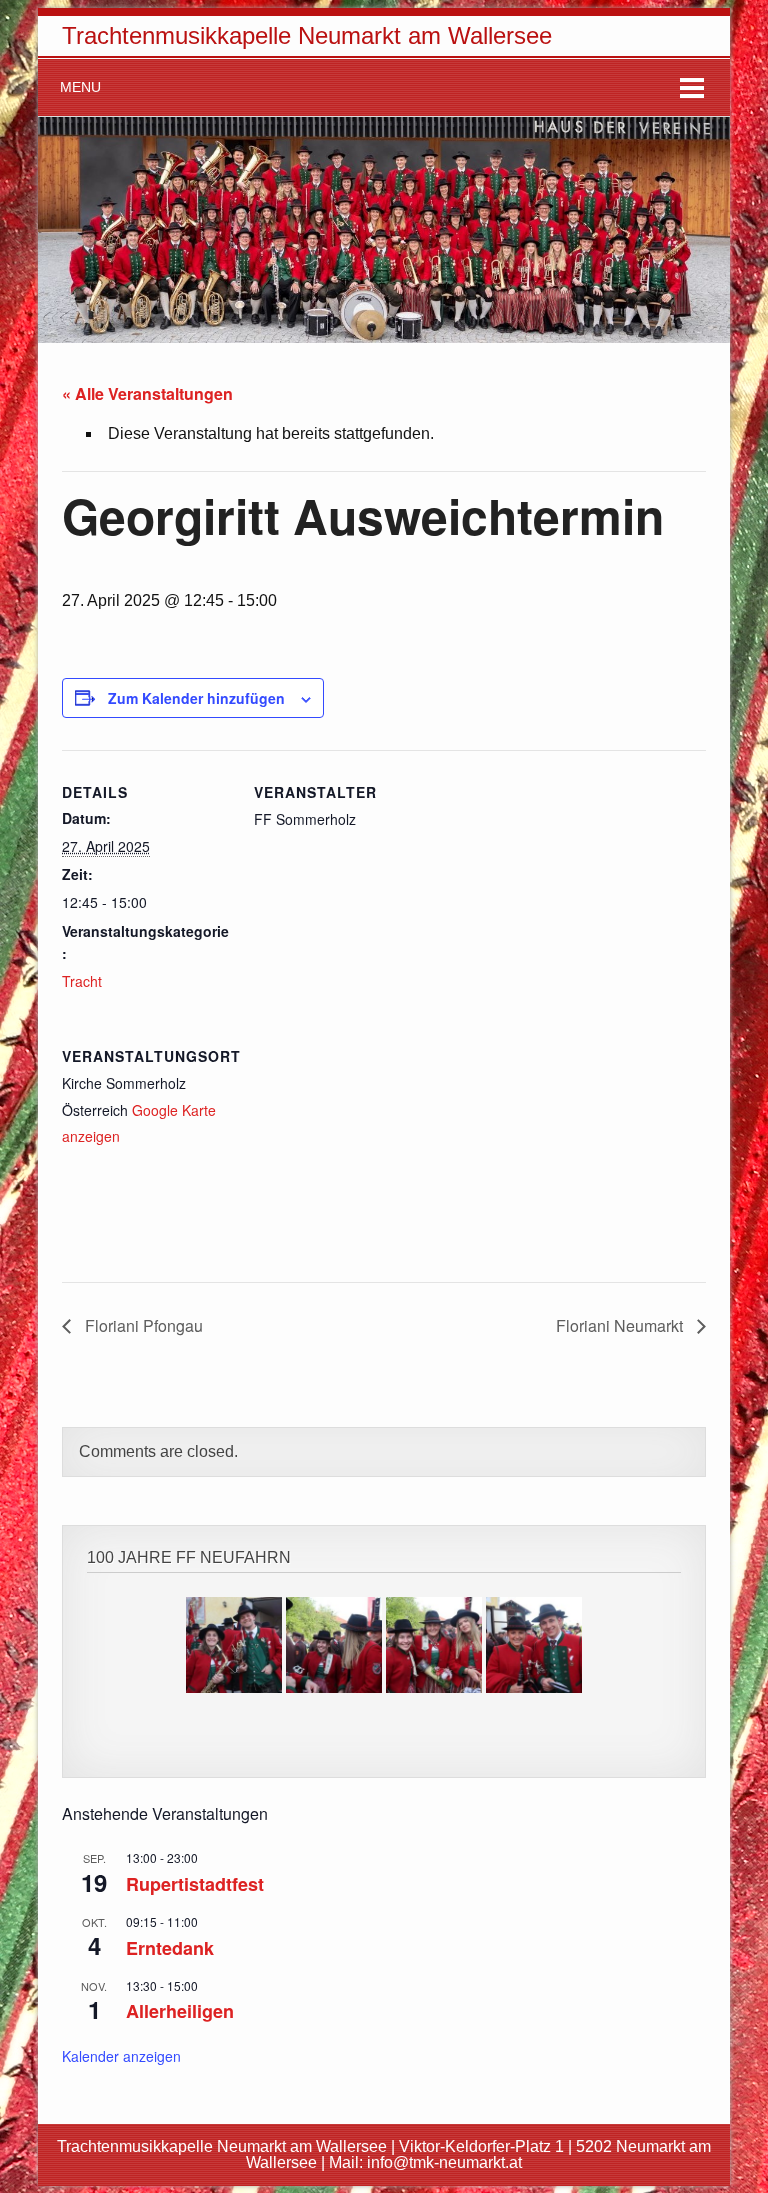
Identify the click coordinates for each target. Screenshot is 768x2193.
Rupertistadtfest (195, 1884)
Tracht (82, 981)
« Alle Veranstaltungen (147, 393)
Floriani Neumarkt (621, 1325)
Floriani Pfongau (142, 1325)
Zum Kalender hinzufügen (196, 698)
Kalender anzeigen (121, 2056)
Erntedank (170, 1948)
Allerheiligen (180, 2011)
